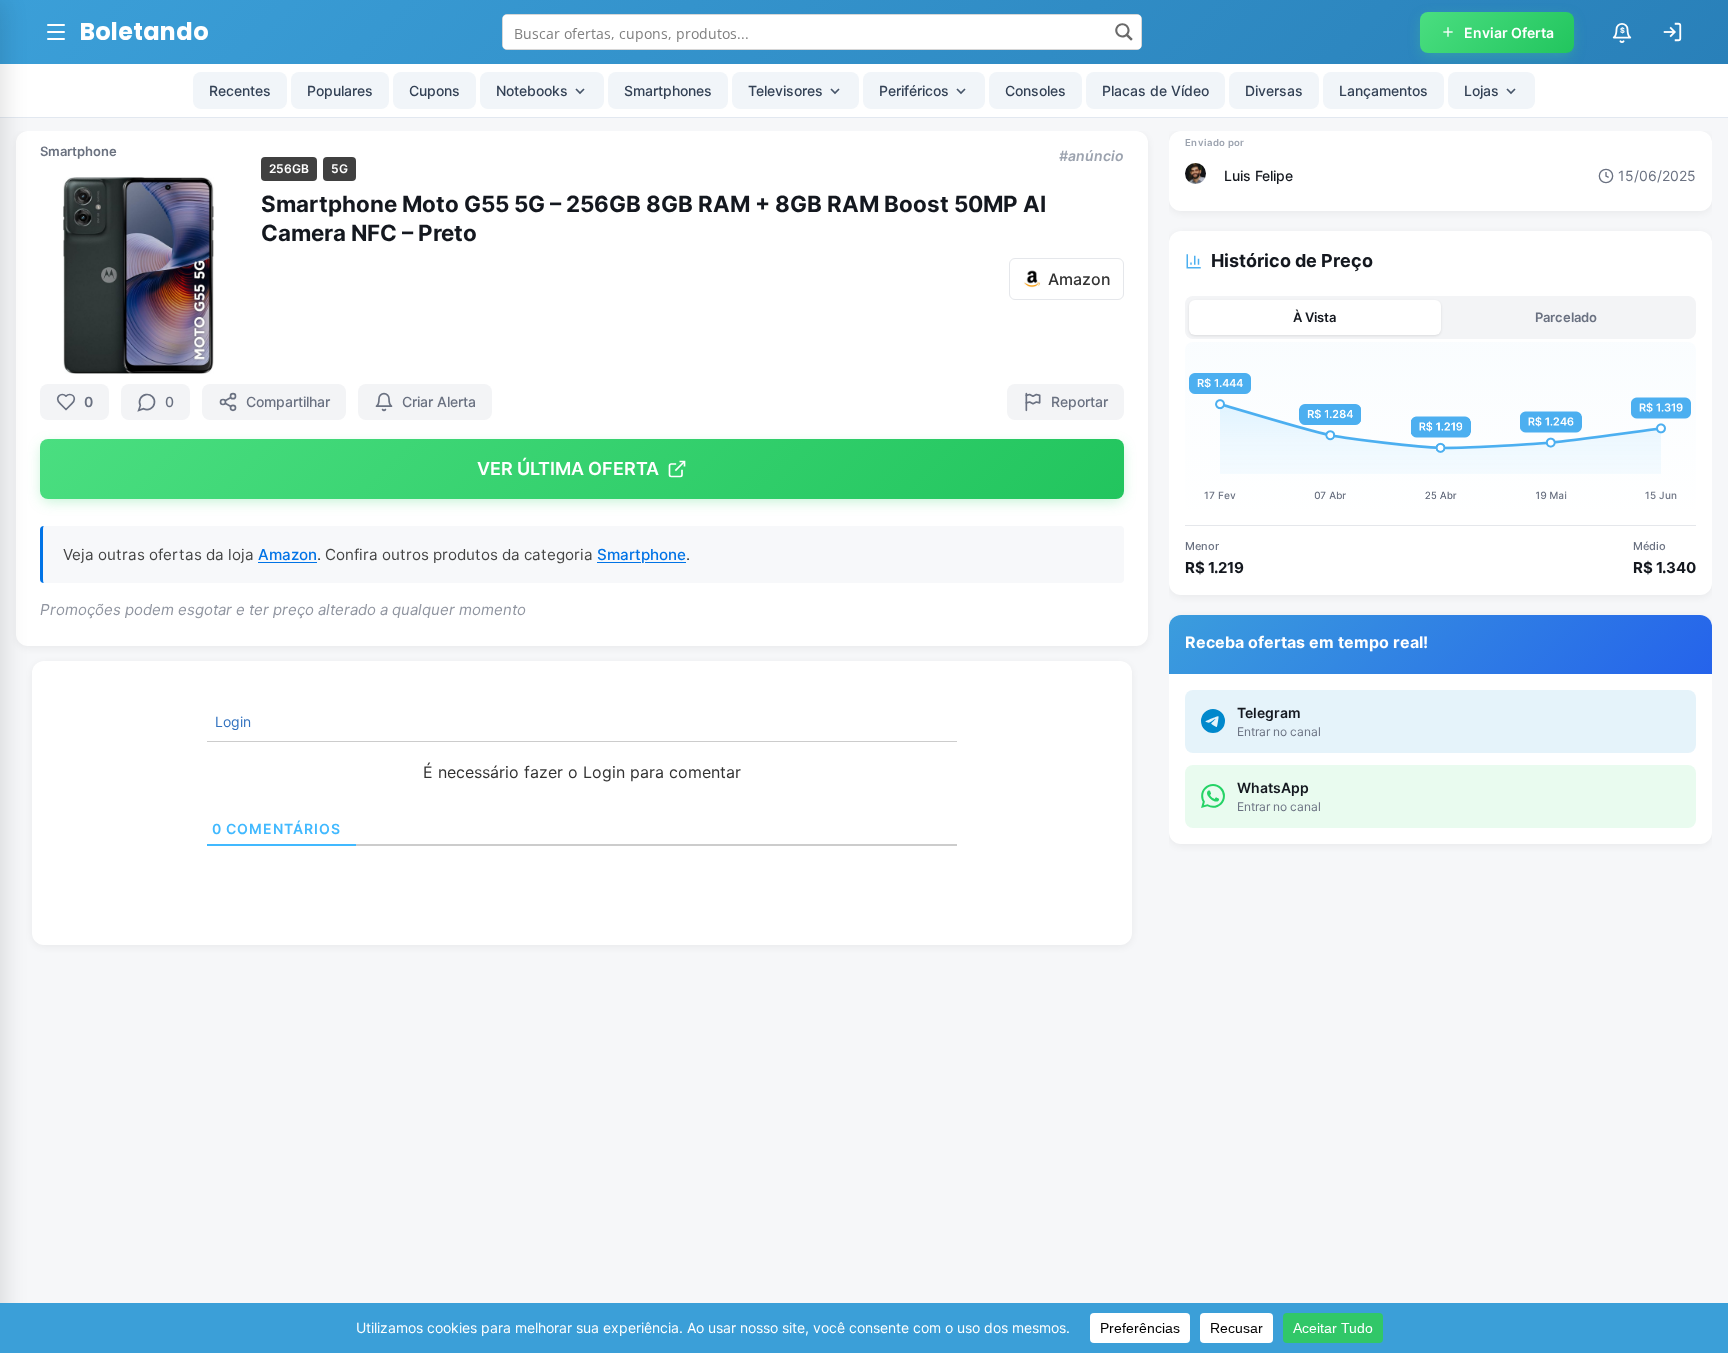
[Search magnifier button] (1124, 32)
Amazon (287, 554)
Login (231, 721)
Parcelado (1566, 317)
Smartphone (78, 151)
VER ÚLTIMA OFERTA (568, 468)
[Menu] (56, 32)
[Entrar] (1672, 32)
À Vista (1314, 317)
